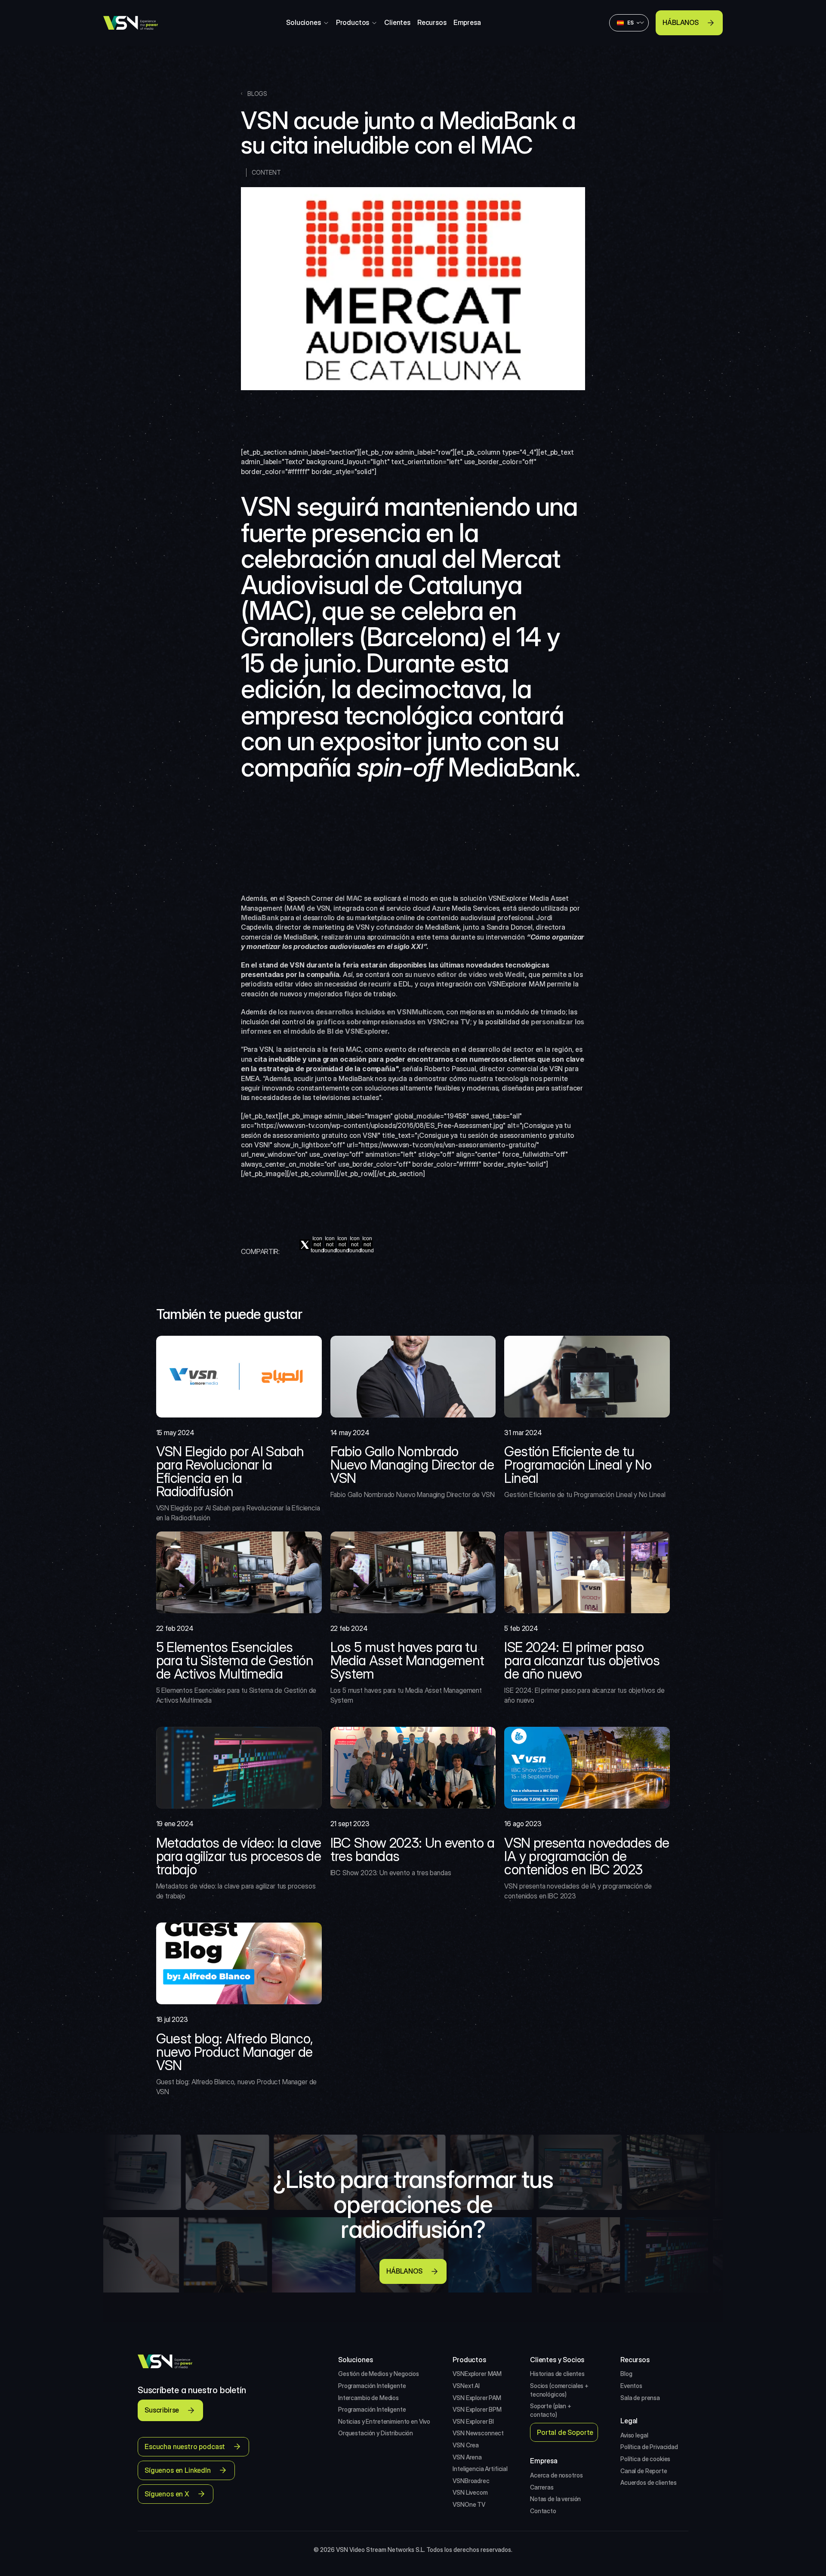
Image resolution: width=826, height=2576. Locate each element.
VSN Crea (466, 2445)
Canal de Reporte (644, 2471)
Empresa (467, 22)
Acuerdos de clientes (649, 2482)
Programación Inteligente (372, 2386)
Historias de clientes (557, 2374)
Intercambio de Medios (368, 2398)
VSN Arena (467, 2457)
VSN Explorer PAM (477, 2398)
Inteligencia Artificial (480, 2469)
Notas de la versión (555, 2499)
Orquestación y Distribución (376, 2433)
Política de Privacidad (649, 2447)
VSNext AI (466, 2386)
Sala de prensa (640, 2398)
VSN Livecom (470, 2492)
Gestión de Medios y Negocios (379, 2374)
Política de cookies (645, 2459)
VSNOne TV (469, 2504)
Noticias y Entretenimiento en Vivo (384, 2421)
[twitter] (305, 1245)
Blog (626, 2374)
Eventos (631, 2386)
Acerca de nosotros (556, 2475)
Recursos (432, 22)
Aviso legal (634, 2435)
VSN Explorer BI (473, 2421)
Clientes (397, 22)
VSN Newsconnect (478, 2433)
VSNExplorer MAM (477, 2374)
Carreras (542, 2487)
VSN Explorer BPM (477, 2409)
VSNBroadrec (471, 2481)
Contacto (543, 2511)
